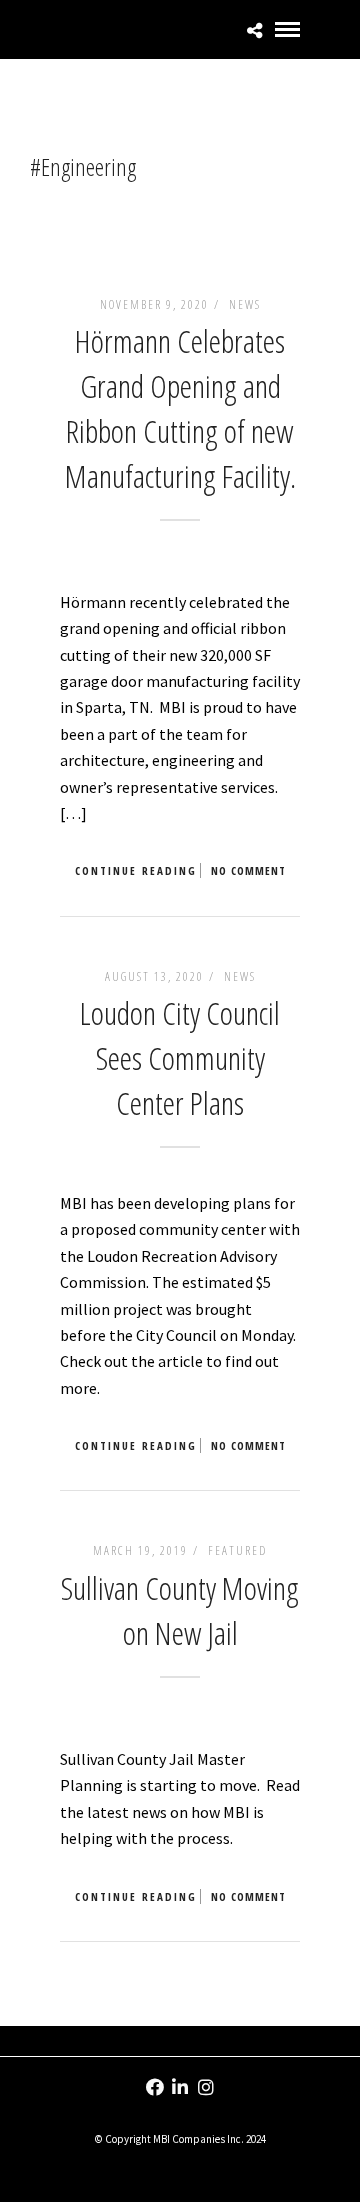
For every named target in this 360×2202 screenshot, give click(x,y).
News (245, 304)
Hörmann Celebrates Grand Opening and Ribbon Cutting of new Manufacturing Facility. (180, 407)
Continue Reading (136, 870)
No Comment (248, 870)
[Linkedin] (180, 2087)
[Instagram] (206, 2087)
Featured (237, 1550)
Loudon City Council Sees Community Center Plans (180, 1057)
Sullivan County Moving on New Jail (180, 1610)
